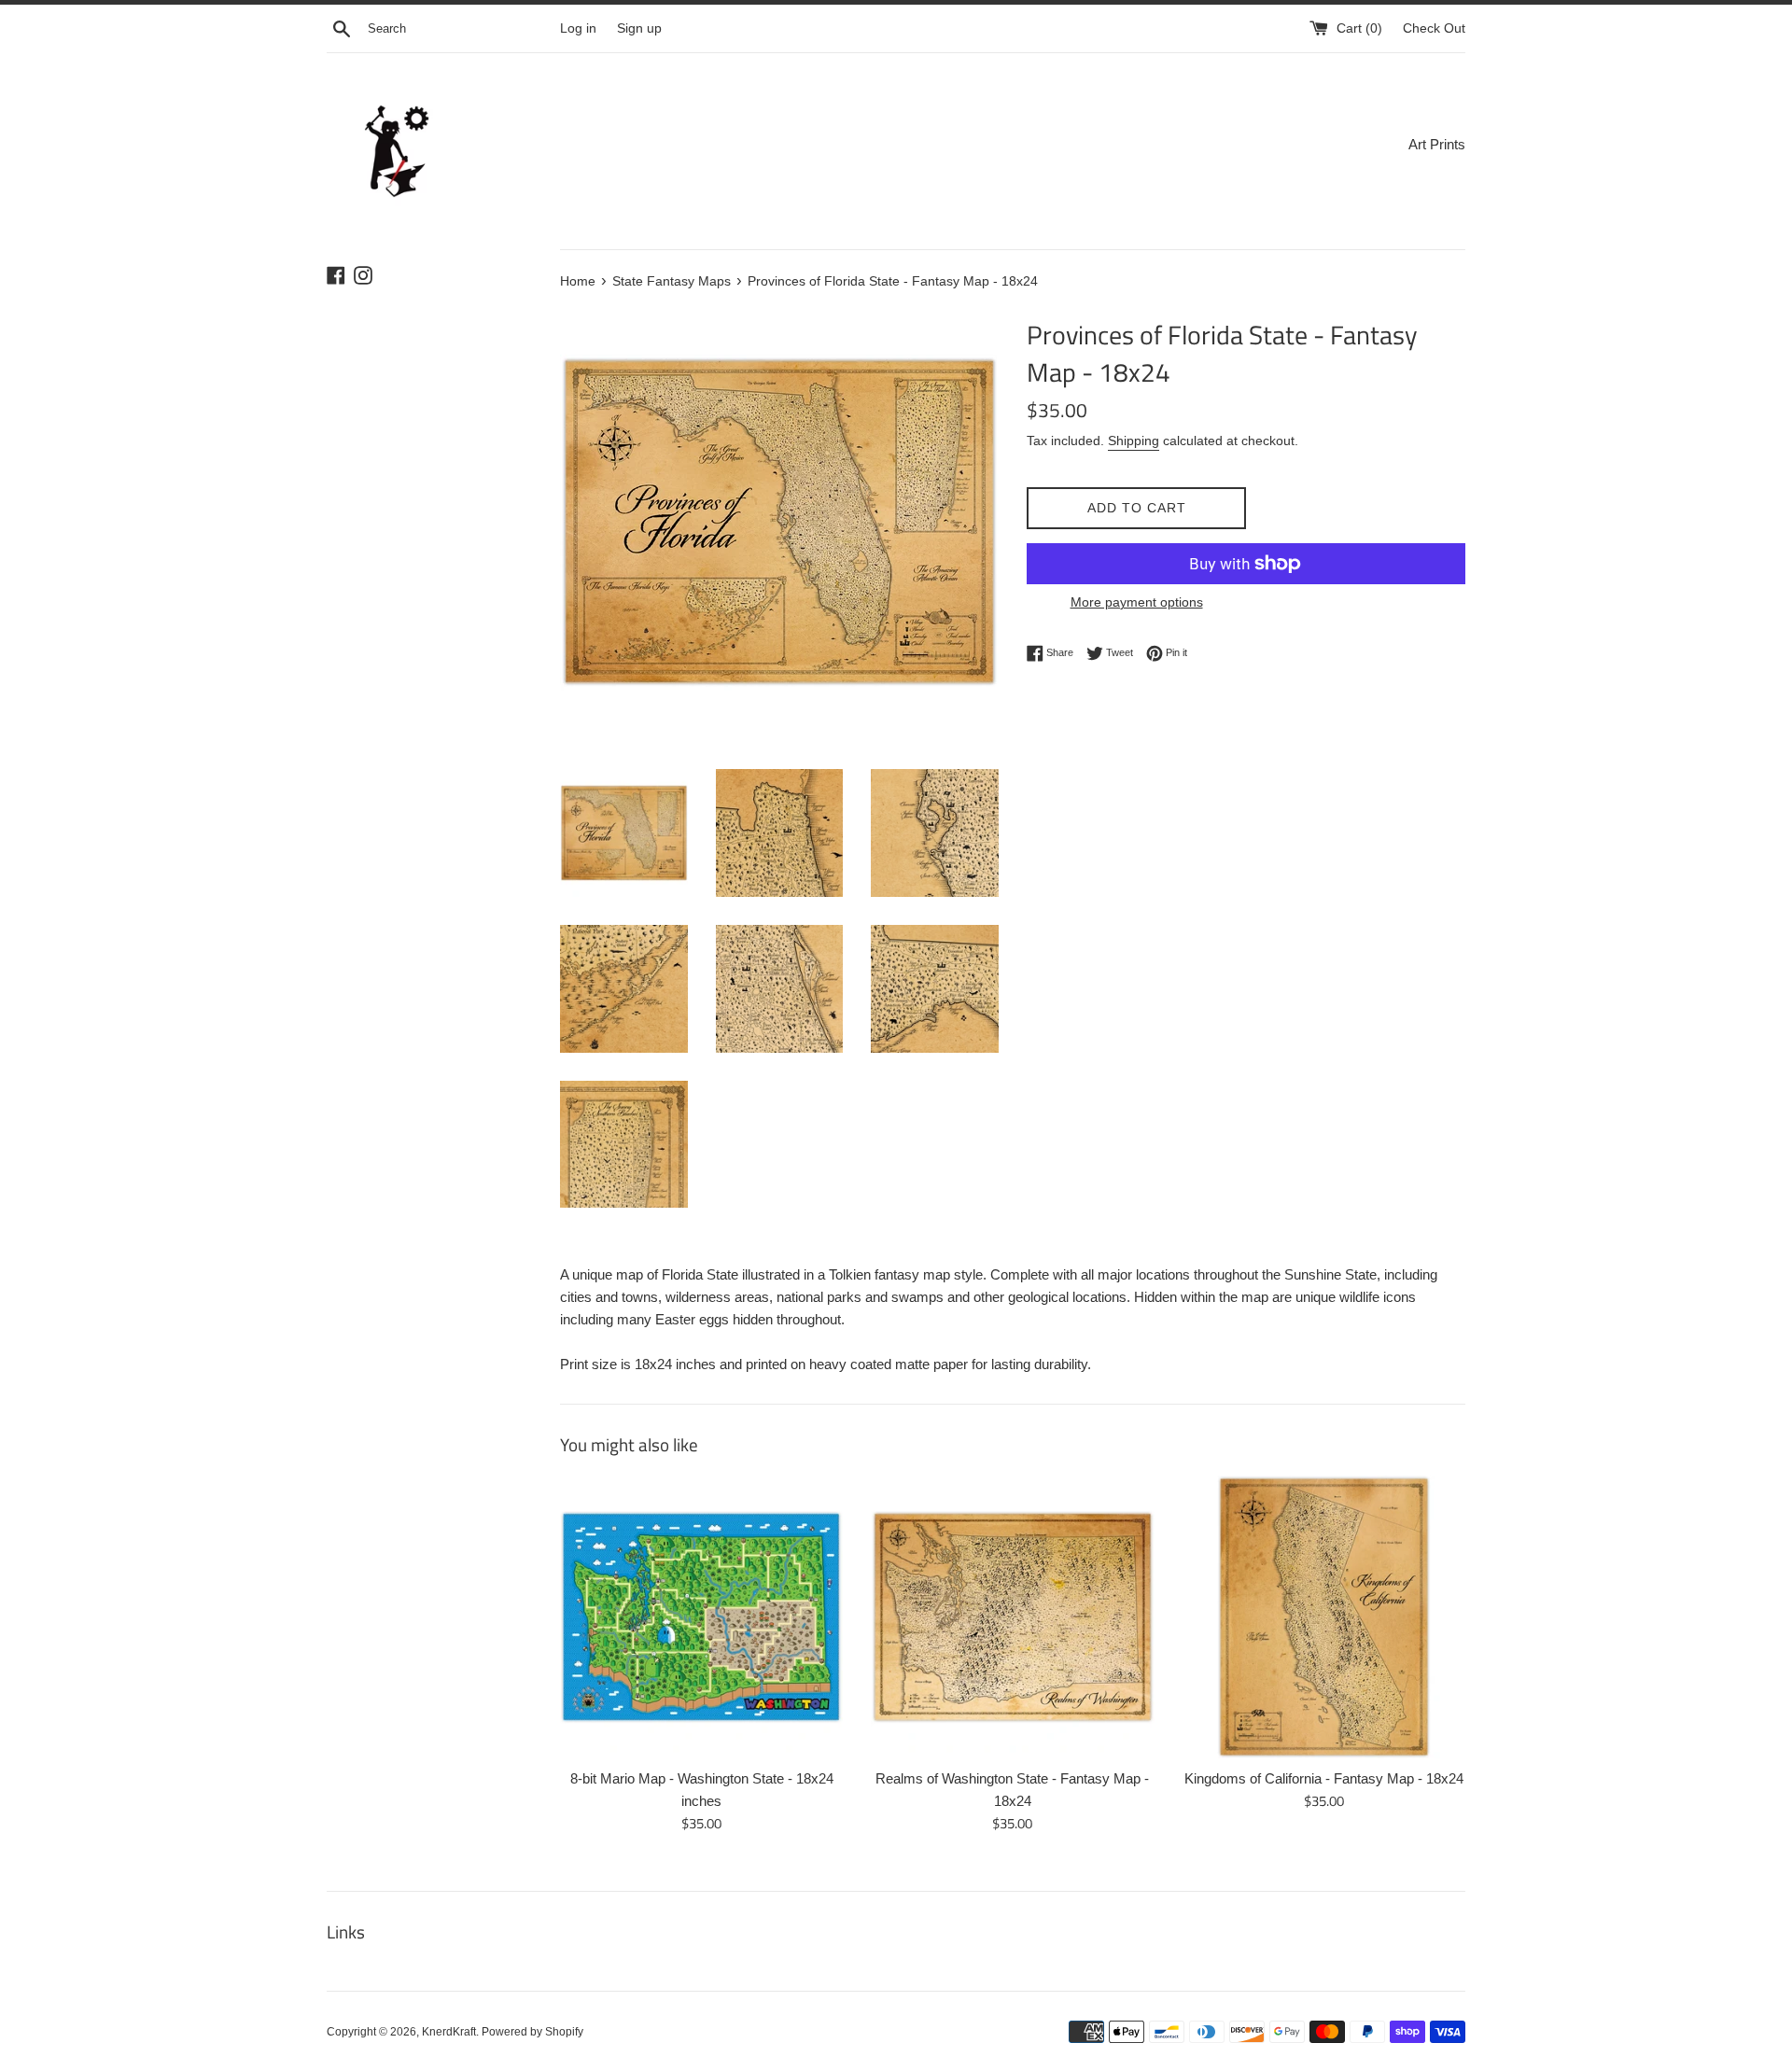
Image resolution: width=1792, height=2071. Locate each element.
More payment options (1137, 602)
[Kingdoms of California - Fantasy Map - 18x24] (1324, 1617)
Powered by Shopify (532, 2032)
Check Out (1434, 28)
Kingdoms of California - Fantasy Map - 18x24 (1324, 1778)
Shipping (1134, 441)
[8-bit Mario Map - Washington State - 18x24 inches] (701, 1617)
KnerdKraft (449, 2032)
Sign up (639, 28)
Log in (578, 28)
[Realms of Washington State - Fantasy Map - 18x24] (1012, 1617)
